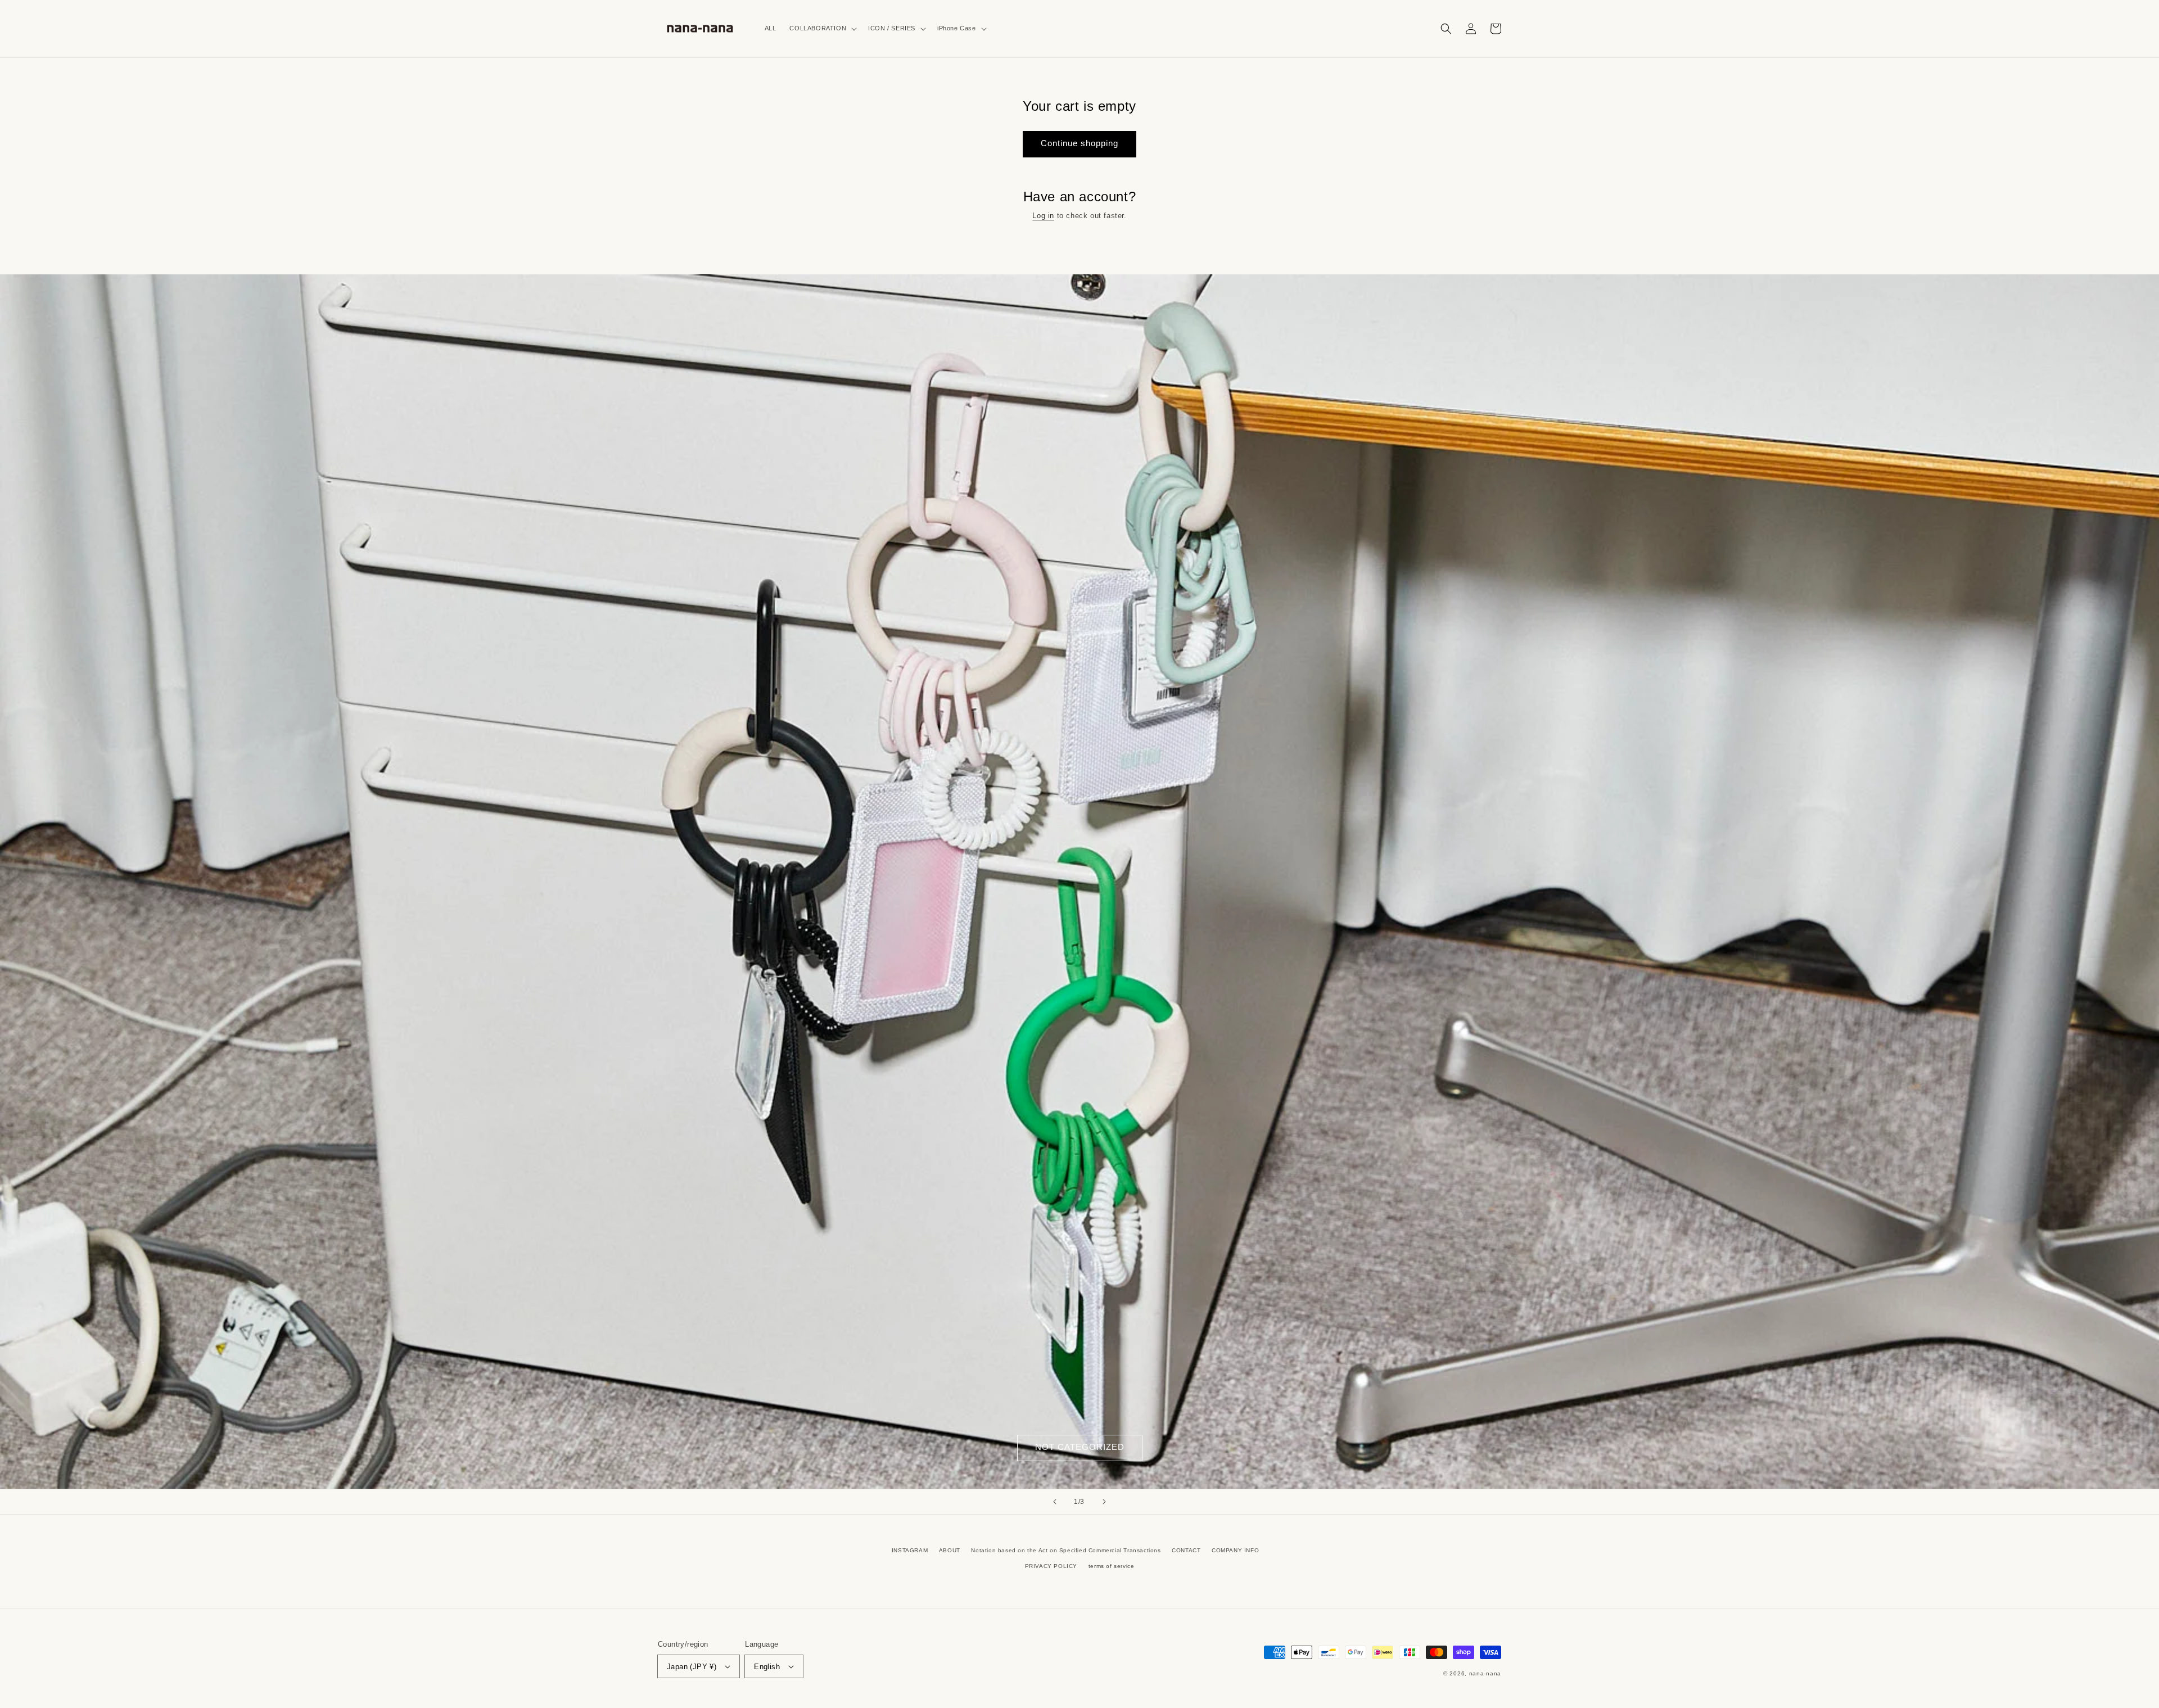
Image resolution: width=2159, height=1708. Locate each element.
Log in (1043, 216)
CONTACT (1186, 1550)
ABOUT (950, 1550)
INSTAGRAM (910, 1550)
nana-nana (1485, 1673)
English (767, 1667)
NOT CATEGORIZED (1080, 1447)
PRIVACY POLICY (1051, 1566)
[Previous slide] (1055, 1502)
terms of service (1112, 1566)
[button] (822, 28)
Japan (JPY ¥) (692, 1667)
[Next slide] (1104, 1502)
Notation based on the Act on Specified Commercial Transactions (1066, 1550)
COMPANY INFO (1235, 1550)
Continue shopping (1079, 143)
